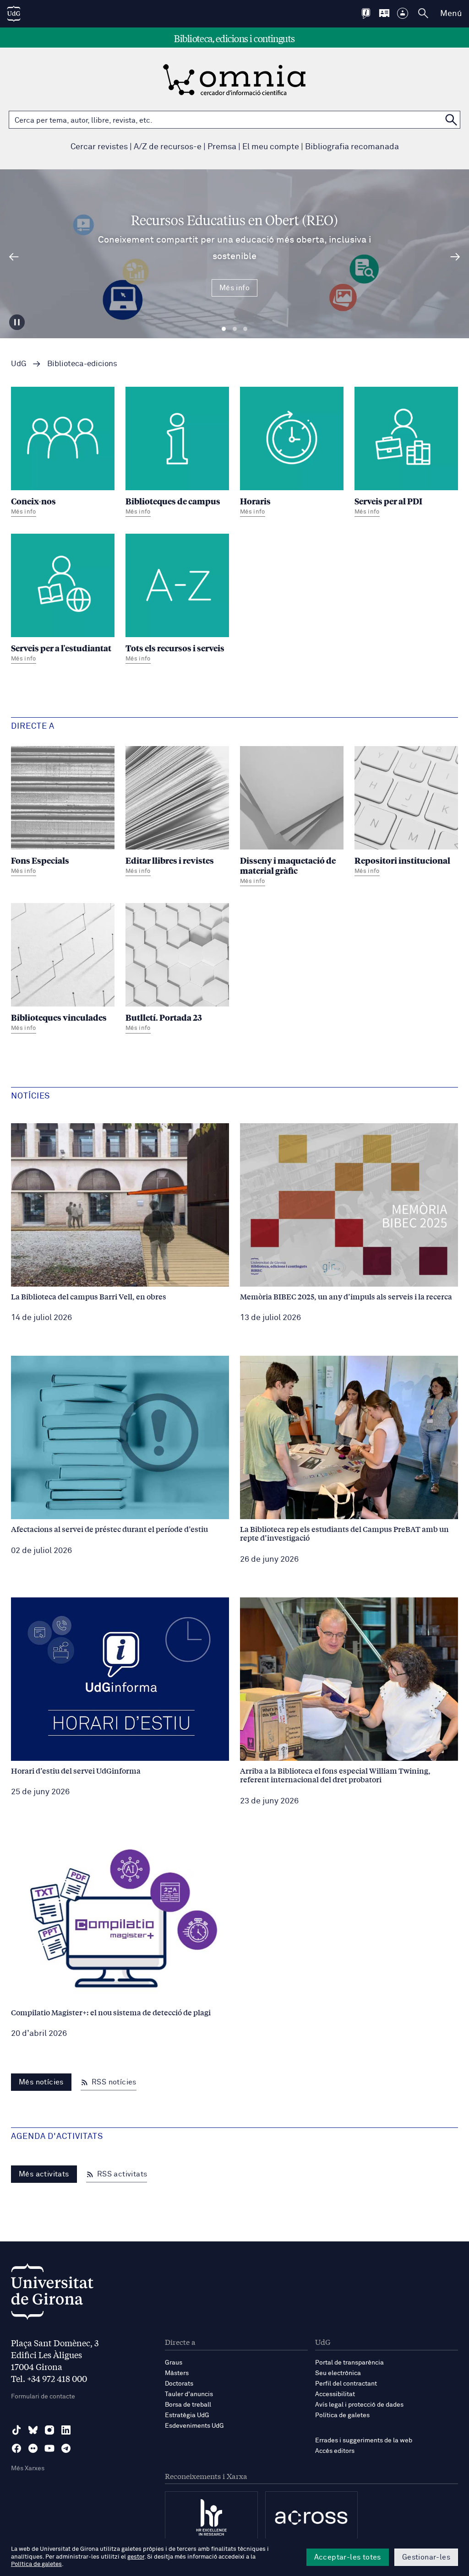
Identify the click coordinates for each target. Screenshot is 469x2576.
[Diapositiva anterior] (14, 257)
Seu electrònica (338, 2373)
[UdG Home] (14, 14)
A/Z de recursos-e (168, 147)
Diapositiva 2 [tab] (235, 329)
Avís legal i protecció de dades (359, 2405)
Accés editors (335, 2451)
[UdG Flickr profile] (33, 2448)
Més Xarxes (28, 2468)
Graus (174, 2363)
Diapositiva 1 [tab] (224, 329)
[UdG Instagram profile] (49, 2430)
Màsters (177, 2373)
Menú (451, 14)
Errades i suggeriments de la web (364, 2441)
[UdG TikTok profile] (16, 2430)
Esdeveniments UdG (194, 2426)
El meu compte (271, 147)
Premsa (222, 147)
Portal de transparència (349, 2363)
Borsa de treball (188, 2405)
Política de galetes (342, 2415)
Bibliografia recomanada (352, 147)
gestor (136, 2557)
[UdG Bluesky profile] (33, 2430)
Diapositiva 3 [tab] (245, 329)
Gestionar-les (426, 2557)
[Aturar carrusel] (17, 322)
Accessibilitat (335, 2394)
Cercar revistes (99, 147)
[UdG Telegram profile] (66, 2448)
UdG (19, 364)
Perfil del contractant (346, 2384)
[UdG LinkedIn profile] (66, 2430)
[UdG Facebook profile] (16, 2448)
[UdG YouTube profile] (49, 2448)
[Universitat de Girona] (52, 2294)
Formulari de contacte (43, 2397)
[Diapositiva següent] (455, 257)
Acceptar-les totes (348, 2557)
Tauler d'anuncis (189, 2394)
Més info (234, 288)
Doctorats (179, 2384)
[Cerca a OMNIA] (451, 120)
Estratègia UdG (187, 2415)
